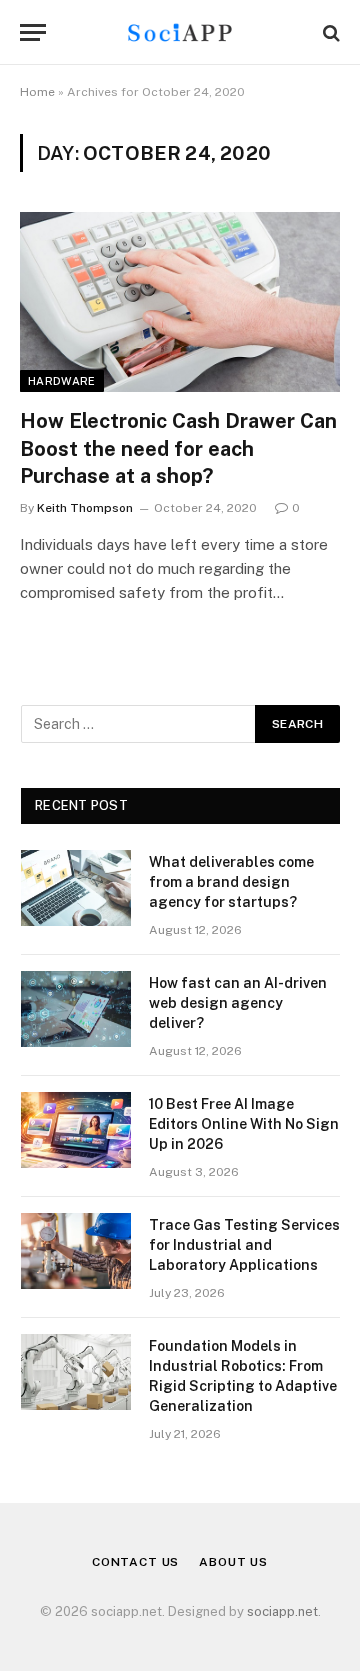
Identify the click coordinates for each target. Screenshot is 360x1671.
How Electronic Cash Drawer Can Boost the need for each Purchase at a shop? (178, 448)
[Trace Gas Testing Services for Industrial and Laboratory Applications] (76, 1251)
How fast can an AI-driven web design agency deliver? (238, 1003)
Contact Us (135, 1562)
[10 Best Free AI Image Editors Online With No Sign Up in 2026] (76, 1130)
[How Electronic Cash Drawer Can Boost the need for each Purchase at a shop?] (180, 302)
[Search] (329, 32)
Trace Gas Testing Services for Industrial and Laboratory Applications (244, 1245)
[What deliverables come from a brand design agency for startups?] (76, 888)
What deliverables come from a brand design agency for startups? (231, 882)
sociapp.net (282, 1611)
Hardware (62, 381)
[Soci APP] (180, 32)
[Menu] (33, 32)
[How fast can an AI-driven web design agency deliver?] (76, 1009)
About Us (233, 1562)
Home (37, 92)
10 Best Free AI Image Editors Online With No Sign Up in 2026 (244, 1124)
